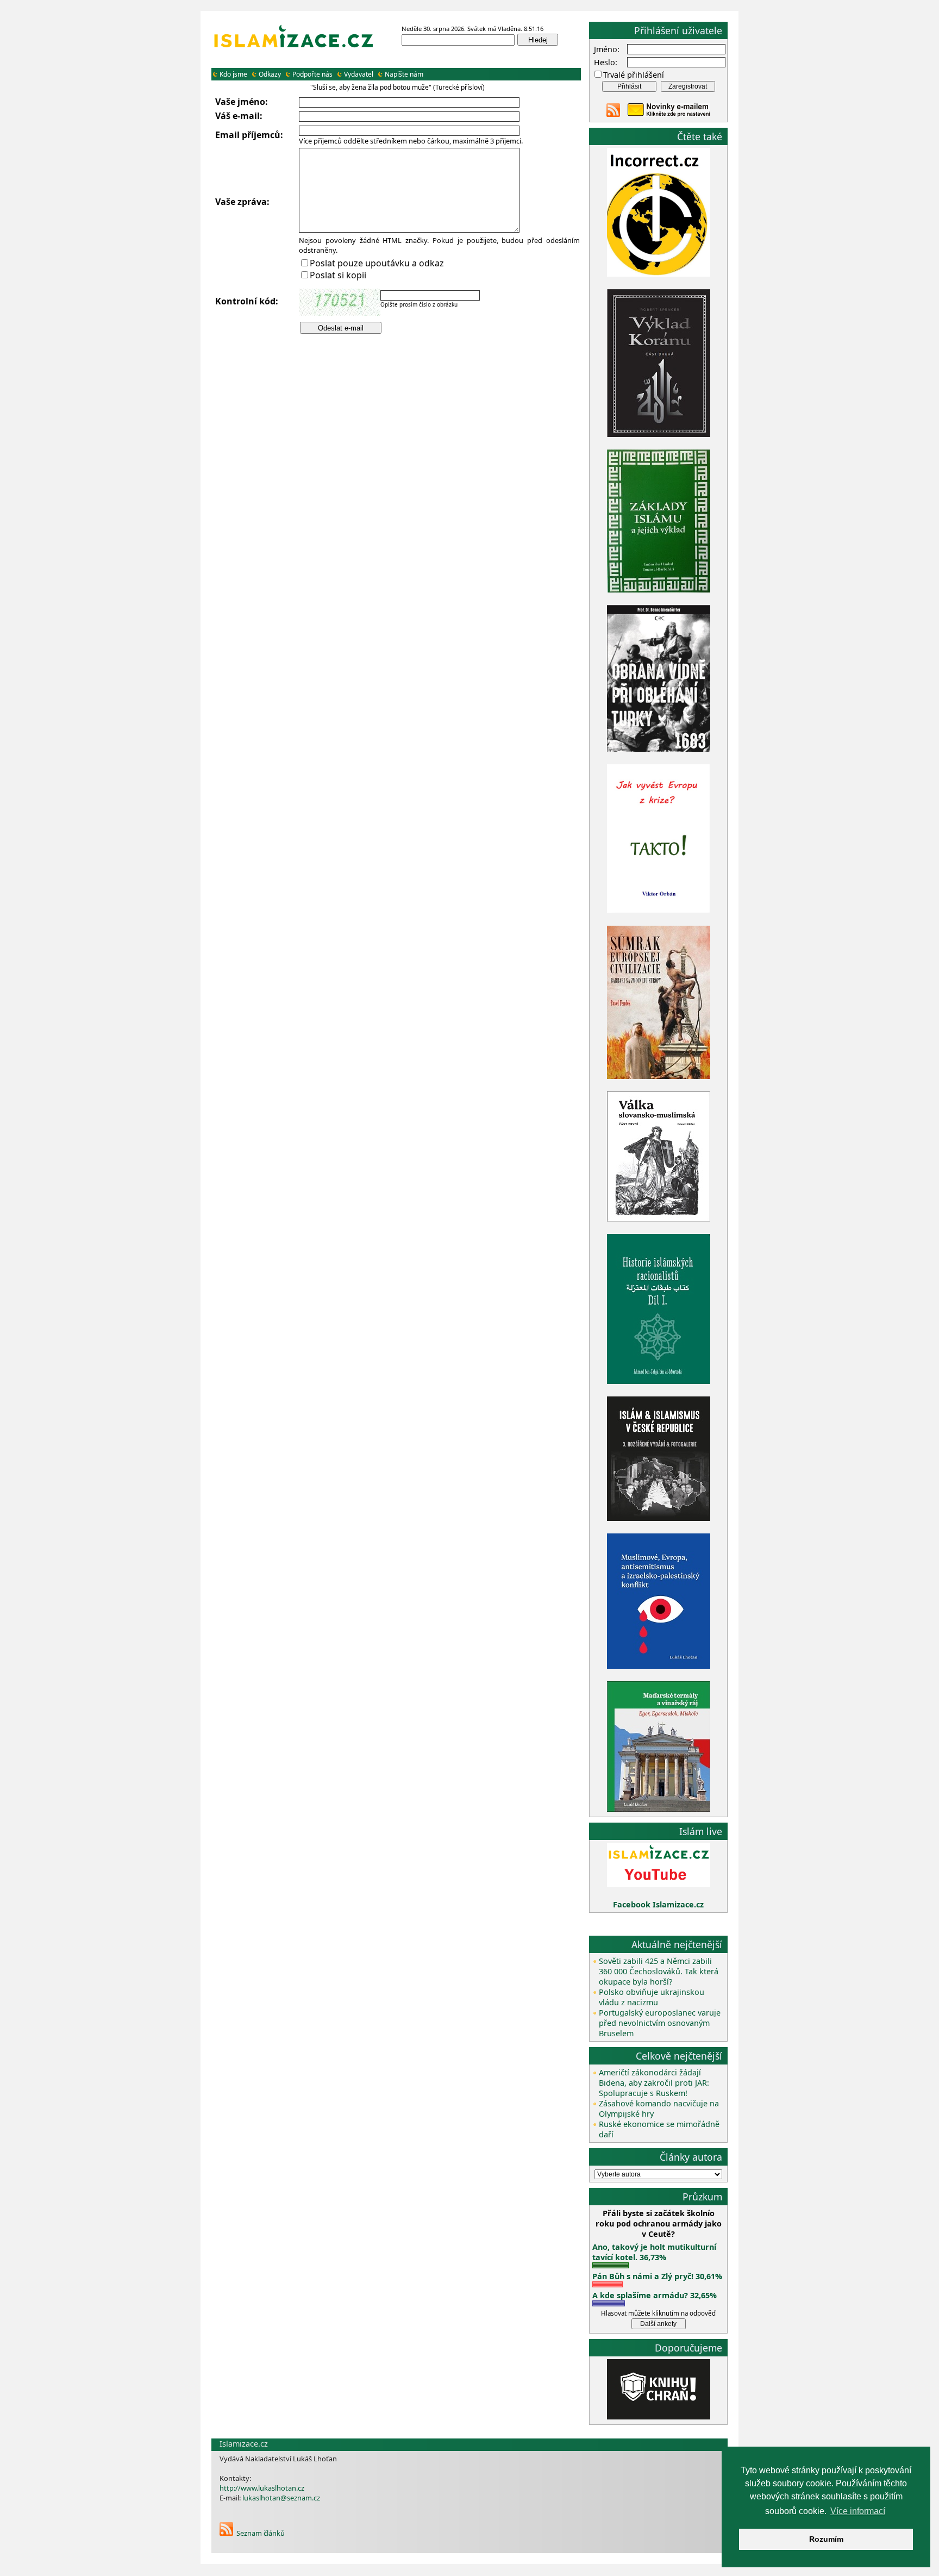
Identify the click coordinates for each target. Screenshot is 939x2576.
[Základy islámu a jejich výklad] (659, 591)
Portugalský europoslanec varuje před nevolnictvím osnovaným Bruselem (660, 2023)
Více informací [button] (858, 2511)
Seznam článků (261, 2533)
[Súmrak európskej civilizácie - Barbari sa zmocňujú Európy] (659, 1076)
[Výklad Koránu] (659, 434)
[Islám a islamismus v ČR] (659, 1518)
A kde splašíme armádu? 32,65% (655, 2295)
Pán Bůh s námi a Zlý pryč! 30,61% (657, 2276)
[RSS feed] (613, 114)
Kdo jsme (233, 74)
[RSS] (226, 2533)
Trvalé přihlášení (634, 75)
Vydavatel (359, 74)
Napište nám (404, 74)
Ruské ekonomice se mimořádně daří (659, 2129)
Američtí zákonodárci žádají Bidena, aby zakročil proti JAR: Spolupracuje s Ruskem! (654, 2083)
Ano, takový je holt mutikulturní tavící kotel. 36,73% (654, 2252)
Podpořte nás (312, 74)
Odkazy (270, 74)
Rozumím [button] (826, 2539)
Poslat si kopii (338, 275)
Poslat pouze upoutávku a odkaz (377, 263)
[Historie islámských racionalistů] (659, 1381)
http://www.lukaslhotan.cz (262, 2488)
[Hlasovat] (611, 2265)
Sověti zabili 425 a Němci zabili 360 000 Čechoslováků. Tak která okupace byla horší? (659, 1971)
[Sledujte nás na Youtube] (659, 1884)
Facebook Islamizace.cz (658, 1904)
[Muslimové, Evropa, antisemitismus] (659, 1666)
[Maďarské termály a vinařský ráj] (659, 1809)
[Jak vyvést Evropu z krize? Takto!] (659, 911)
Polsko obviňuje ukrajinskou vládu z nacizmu (652, 1997)
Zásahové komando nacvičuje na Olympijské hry (659, 2109)
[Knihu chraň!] (659, 2416)
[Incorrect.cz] (659, 274)
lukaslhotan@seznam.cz (281, 2498)
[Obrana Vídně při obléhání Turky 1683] (659, 749)
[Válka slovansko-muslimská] (659, 1218)
